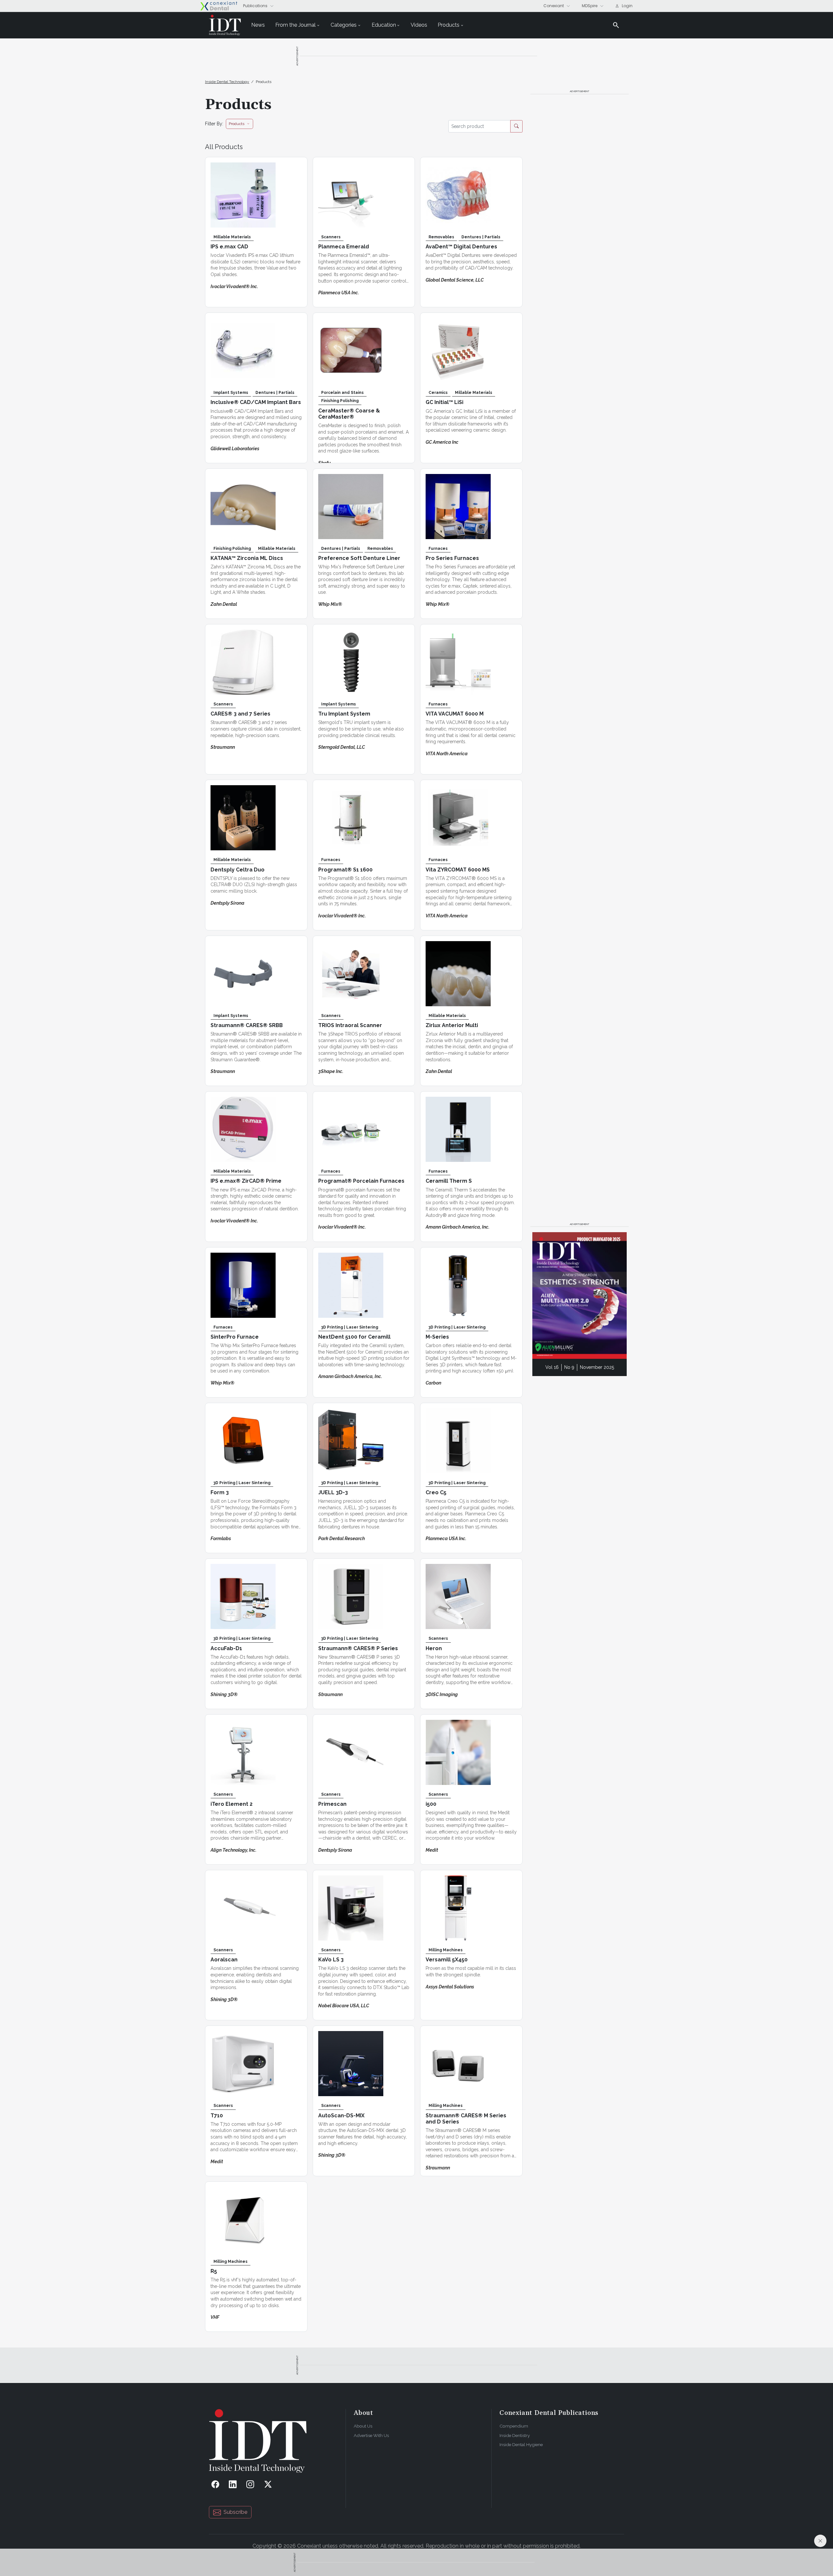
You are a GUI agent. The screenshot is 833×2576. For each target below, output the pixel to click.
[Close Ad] (820, 2541)
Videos (419, 25)
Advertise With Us (371, 2435)
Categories (344, 25)
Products (449, 25)
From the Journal (295, 25)
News (258, 25)
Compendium (514, 2426)
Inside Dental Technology (227, 82)
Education (384, 25)
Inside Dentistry (515, 2435)
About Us (363, 2426)
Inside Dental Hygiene (521, 2444)
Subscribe (235, 2512)
